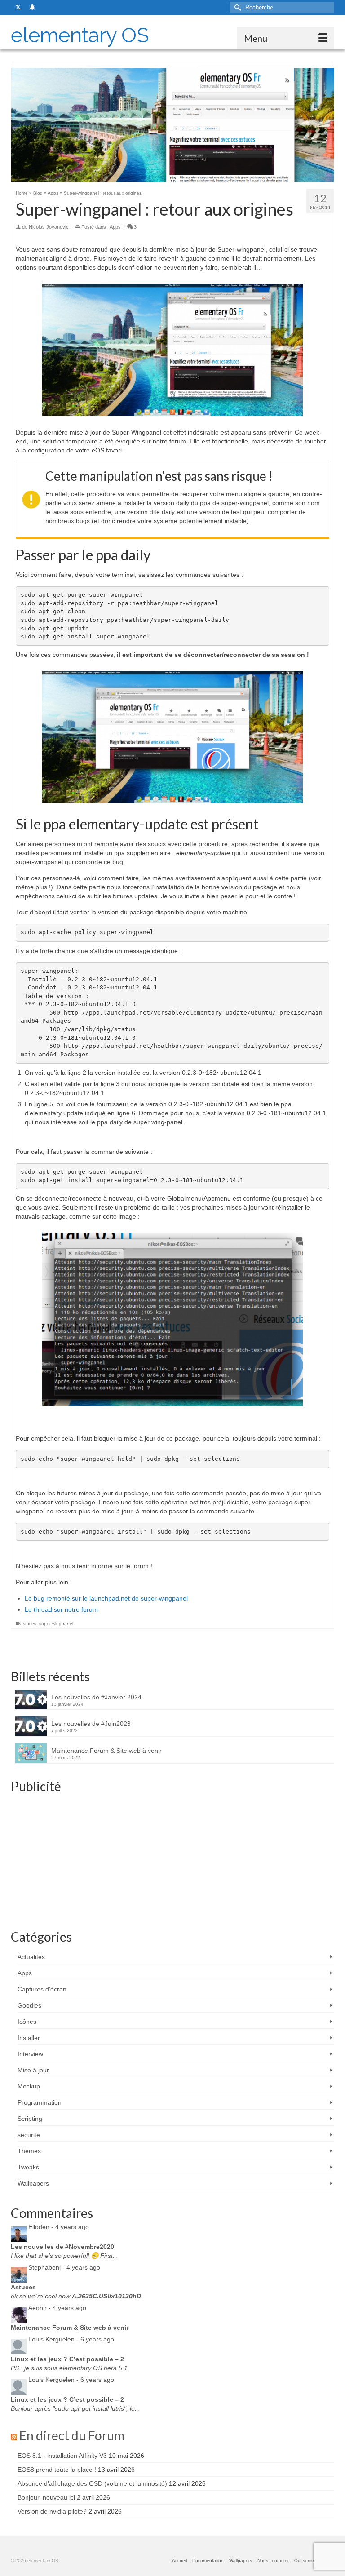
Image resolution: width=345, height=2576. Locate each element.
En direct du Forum (72, 2435)
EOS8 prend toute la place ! (57, 2470)
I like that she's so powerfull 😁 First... (64, 2256)
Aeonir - (57, 2308)
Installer (29, 2038)
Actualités (31, 1957)
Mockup (29, 2086)
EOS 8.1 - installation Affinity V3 (62, 2456)
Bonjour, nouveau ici (46, 2497)
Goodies (29, 2005)
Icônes (27, 2022)
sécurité (29, 2135)
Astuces (23, 2287)
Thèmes (29, 2151)
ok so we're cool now (76, 2296)
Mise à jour (33, 2070)
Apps (115, 227)
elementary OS (80, 35)
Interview (30, 2054)
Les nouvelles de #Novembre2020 (62, 2247)
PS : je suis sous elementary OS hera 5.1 (69, 2368)
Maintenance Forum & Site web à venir (106, 1751)
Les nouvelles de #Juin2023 (91, 1724)
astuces (28, 1624)
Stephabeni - (64, 2267)
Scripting (30, 2119)
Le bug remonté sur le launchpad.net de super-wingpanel (106, 1598)
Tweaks (28, 2167)
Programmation (40, 2102)
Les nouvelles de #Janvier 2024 (96, 1697)
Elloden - (59, 2227)
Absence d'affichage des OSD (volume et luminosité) (92, 2483)
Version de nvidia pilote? (52, 2511)
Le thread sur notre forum (61, 1609)
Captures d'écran (42, 1989)
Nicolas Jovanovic (49, 227)
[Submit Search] (236, 7)
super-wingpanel (56, 1624)
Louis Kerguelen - (71, 2339)
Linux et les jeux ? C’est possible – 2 (67, 2359)
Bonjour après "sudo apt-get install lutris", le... (75, 2408)
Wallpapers (33, 2183)
